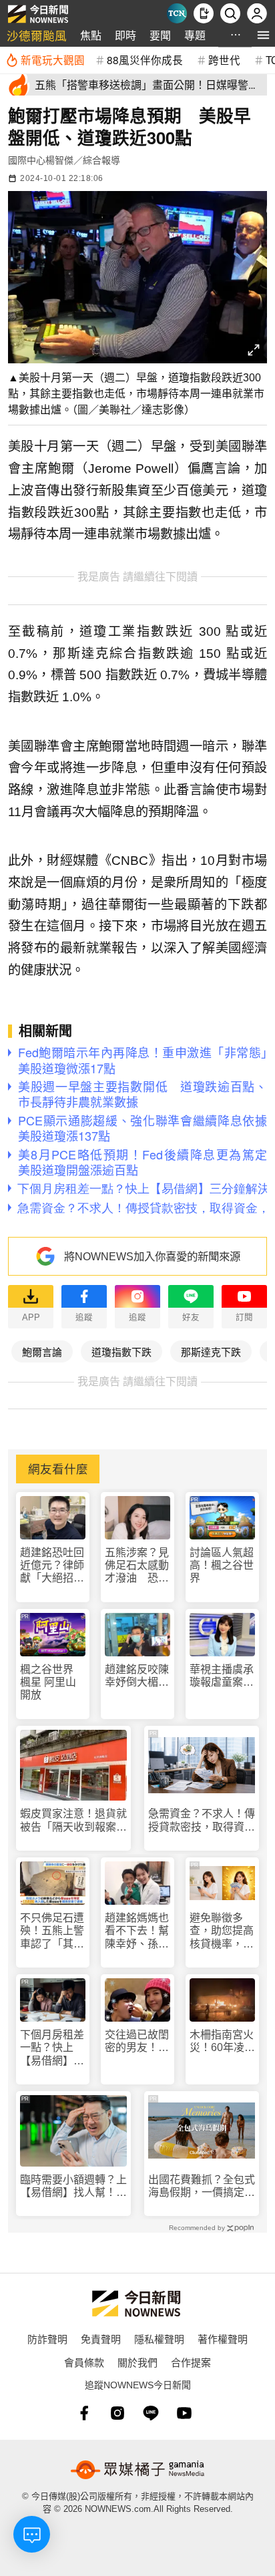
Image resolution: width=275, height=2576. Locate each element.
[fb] (84, 2413)
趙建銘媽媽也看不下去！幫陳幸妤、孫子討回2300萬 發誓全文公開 (137, 1931)
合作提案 (191, 2362)
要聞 (160, 35)
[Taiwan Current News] (177, 13)
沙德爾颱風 (37, 35)
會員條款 (84, 2362)
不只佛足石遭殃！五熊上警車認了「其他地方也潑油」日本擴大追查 (52, 1931)
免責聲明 (101, 2339)
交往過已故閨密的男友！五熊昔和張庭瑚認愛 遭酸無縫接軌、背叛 (137, 2041)
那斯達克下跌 (211, 1351)
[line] (151, 2413)
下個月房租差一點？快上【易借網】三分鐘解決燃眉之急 (52, 2048)
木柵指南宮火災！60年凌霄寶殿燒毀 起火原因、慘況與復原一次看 (222, 2041)
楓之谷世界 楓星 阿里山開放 (48, 1682)
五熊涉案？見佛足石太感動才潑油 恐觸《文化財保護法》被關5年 (137, 1566)
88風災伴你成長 (145, 59)
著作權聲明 (223, 2339)
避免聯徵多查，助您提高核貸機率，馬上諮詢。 (222, 1931)
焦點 (91, 35)
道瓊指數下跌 (121, 1351)
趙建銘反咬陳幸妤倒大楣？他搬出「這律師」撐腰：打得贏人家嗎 (137, 1676)
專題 (195, 35)
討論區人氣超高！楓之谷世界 (222, 1565)
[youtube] (184, 2413)
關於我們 (137, 2362)
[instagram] (117, 2413)
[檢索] (230, 13)
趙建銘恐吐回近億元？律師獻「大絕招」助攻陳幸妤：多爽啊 (52, 1566)
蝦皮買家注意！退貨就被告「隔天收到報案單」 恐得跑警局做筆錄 (73, 1820)
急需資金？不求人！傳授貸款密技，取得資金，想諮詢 (202, 1820)
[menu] (263, 35)
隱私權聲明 (159, 2339)
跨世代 (224, 59)
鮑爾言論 (42, 1351)
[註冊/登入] (257, 13)
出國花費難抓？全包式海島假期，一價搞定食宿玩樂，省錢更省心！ (202, 2186)
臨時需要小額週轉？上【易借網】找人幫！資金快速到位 (73, 2186)
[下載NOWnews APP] (204, 13)
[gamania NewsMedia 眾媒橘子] (137, 2470)
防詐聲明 (47, 2339)
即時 (125, 35)
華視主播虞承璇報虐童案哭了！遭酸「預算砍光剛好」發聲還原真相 (222, 1676)
